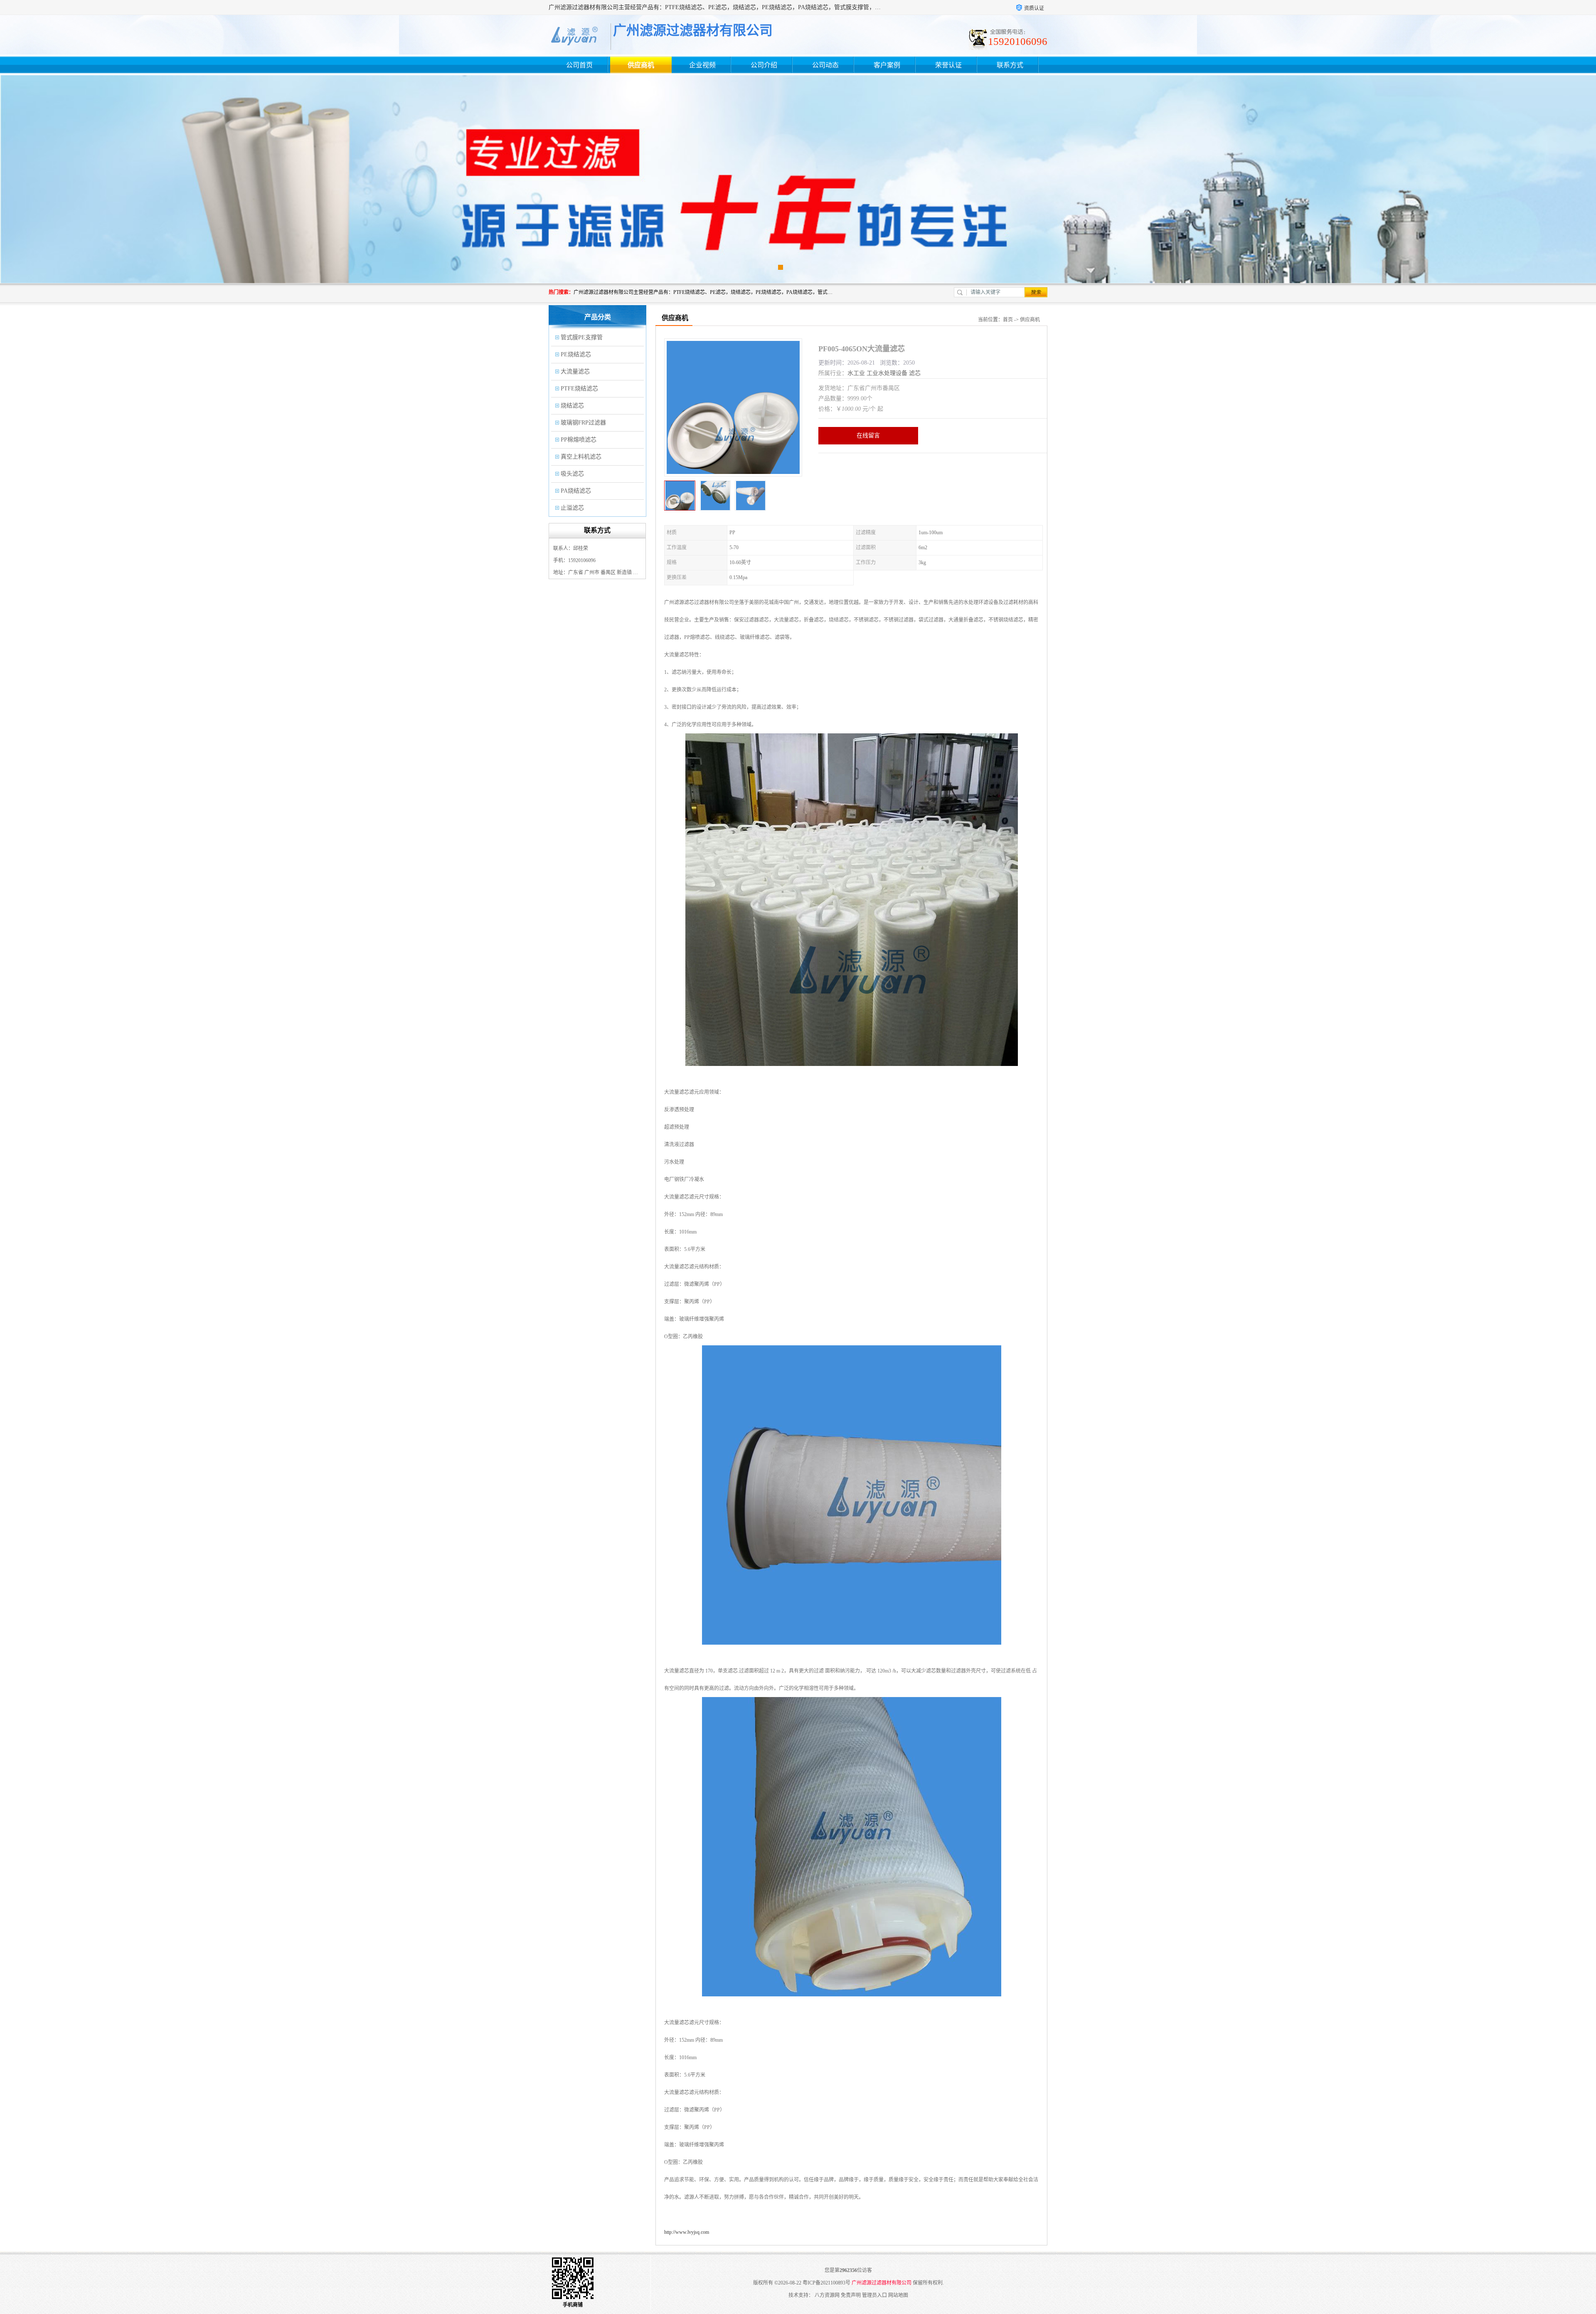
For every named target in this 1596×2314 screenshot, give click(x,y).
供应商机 (641, 65)
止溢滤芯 (572, 508)
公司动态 (825, 65)
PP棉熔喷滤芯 (579, 440)
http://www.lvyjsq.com (687, 2232)
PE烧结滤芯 (576, 354)
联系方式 (1010, 65)
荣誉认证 (948, 65)
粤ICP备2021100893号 (826, 2283)
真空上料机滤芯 (581, 457)
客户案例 (887, 65)
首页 (1008, 320)
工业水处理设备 (887, 373)
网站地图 (898, 2295)
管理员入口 (874, 2295)
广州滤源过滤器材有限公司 (882, 2283)
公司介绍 (764, 65)
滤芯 (915, 373)
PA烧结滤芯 (576, 491)
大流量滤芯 (575, 371)
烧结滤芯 (572, 406)
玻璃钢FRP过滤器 (583, 423)
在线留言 (868, 435)
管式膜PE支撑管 (582, 337)
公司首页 (579, 65)
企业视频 (702, 65)
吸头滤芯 (572, 474)
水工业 (856, 373)
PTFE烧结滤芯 (579, 389)
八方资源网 (827, 2295)
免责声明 (851, 2295)
